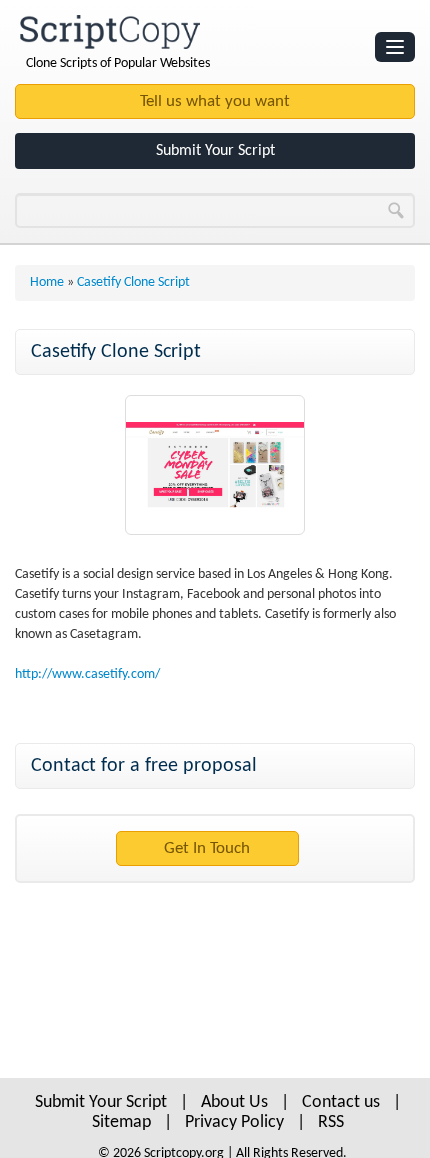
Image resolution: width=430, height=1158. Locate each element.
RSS (331, 1122)
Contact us (341, 1102)
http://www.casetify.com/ (87, 674)
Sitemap (121, 1122)
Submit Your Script (215, 151)
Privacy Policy (234, 1122)
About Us (234, 1102)
